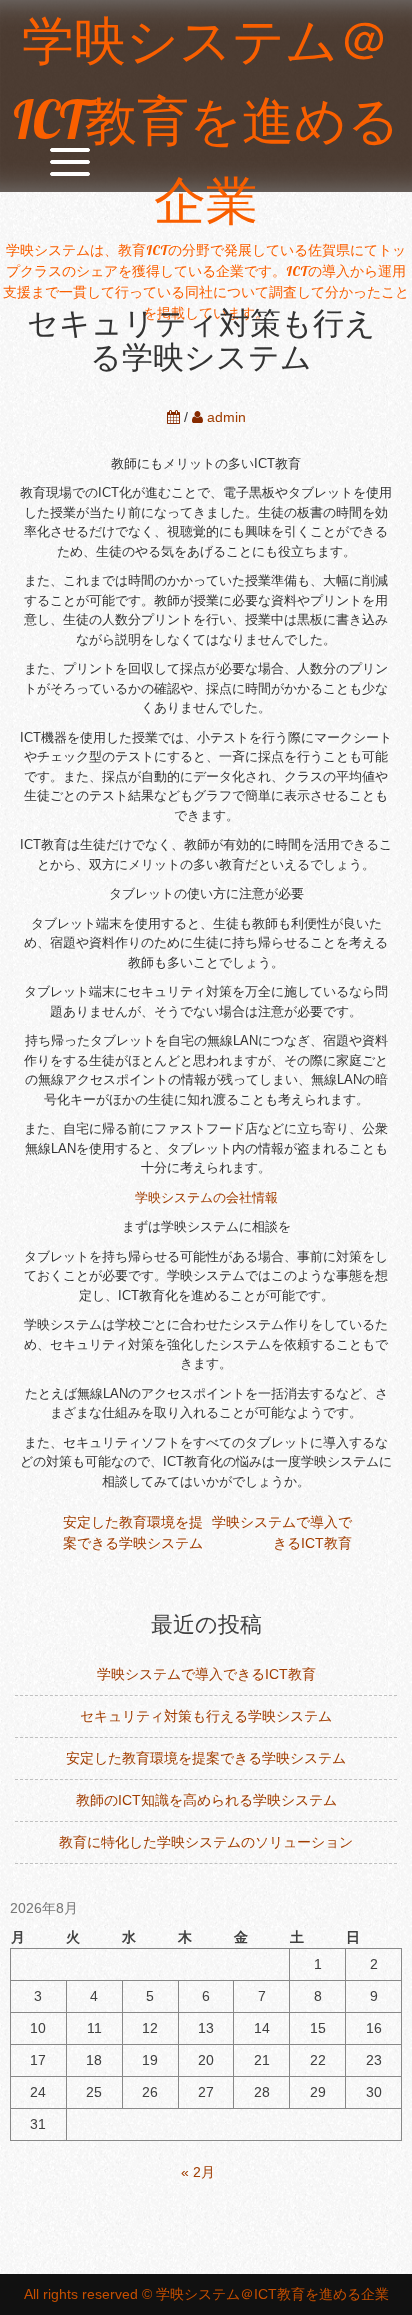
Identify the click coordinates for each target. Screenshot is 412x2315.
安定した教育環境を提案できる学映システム (206, 1758)
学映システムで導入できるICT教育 (206, 1674)
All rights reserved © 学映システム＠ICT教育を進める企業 (206, 2294)
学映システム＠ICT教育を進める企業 (206, 119)
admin (226, 417)
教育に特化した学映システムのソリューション (206, 1842)
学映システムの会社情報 (206, 1197)
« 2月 (198, 2172)
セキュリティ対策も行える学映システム (206, 1716)
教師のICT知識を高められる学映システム (206, 1800)
